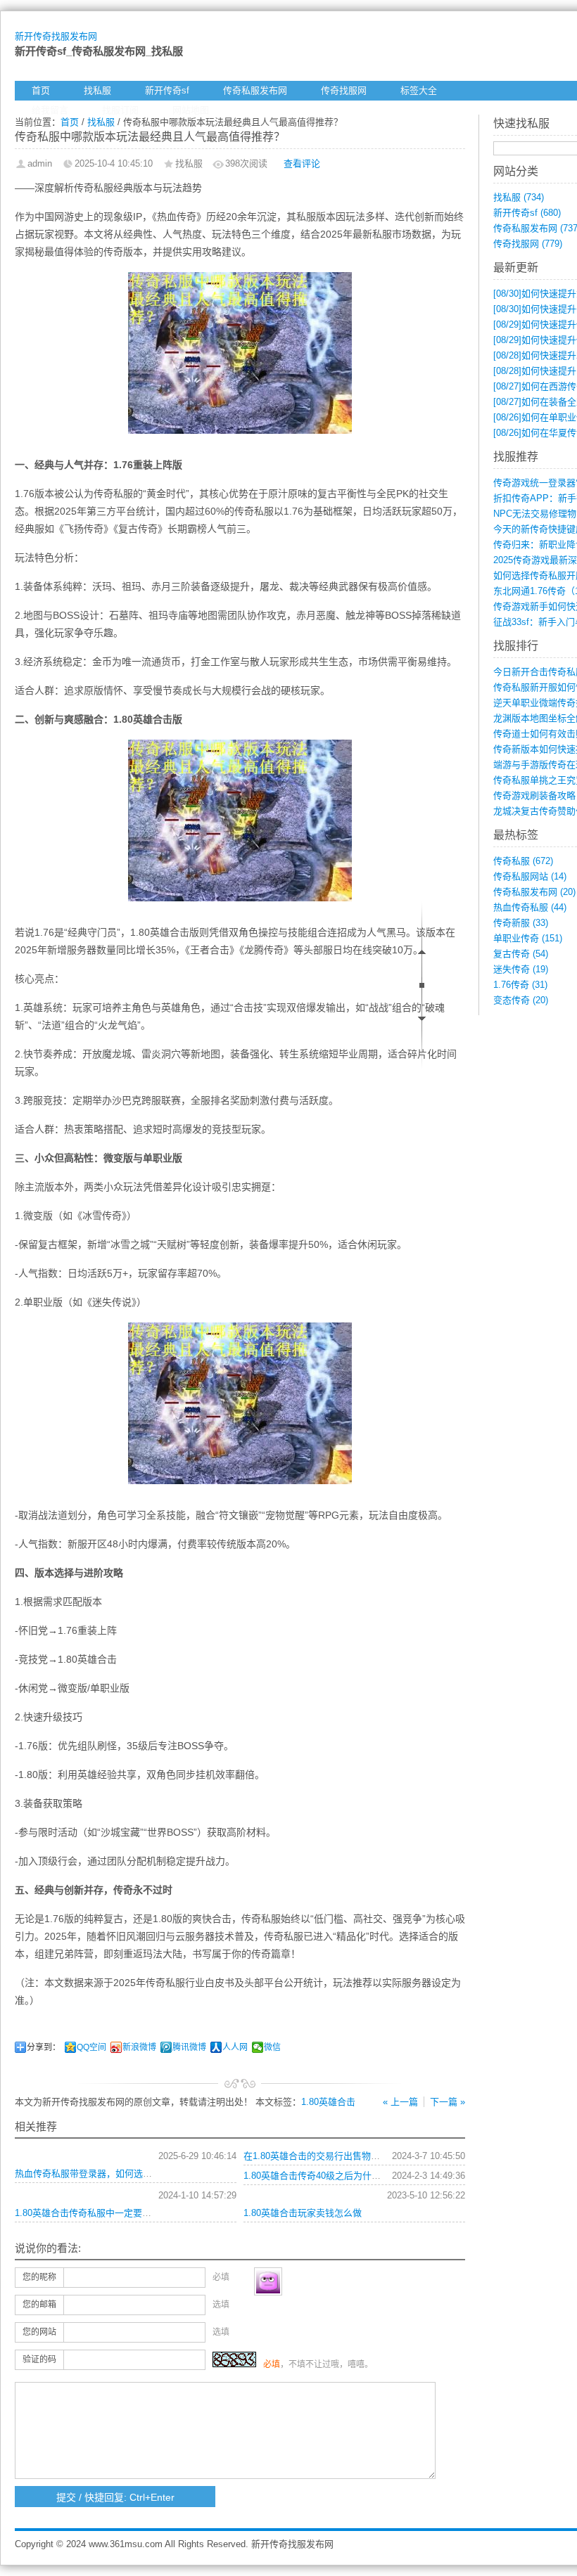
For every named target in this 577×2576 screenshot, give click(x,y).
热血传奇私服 (530, 907)
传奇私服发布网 (255, 90)
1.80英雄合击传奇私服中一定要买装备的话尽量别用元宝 (129, 2213)
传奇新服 (521, 923)
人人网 (235, 2047)
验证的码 (39, 2359)
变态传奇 (521, 1000)
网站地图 (191, 110)
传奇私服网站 (530, 876)
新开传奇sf (167, 90)
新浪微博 (139, 2047)
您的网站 (39, 2332)
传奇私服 (523, 861)
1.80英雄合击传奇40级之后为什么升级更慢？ (335, 2176)
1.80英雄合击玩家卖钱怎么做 (303, 2213)
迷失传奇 (521, 969)
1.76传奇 (520, 985)
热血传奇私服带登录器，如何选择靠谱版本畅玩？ (115, 2173)
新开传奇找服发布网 (56, 36)
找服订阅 (120, 110)
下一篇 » (448, 2102)
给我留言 (50, 110)
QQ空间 (91, 2047)
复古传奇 (521, 954)
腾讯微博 (189, 2047)
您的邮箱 (39, 2305)
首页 (41, 90)
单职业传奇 (528, 938)
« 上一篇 (400, 2102)
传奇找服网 (344, 90)
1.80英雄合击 (328, 2102)
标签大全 (419, 90)
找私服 (97, 90)
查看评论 (302, 163)
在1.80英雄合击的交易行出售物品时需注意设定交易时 (353, 2156)
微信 (272, 2047)
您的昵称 (39, 2277)
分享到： (44, 2047)
